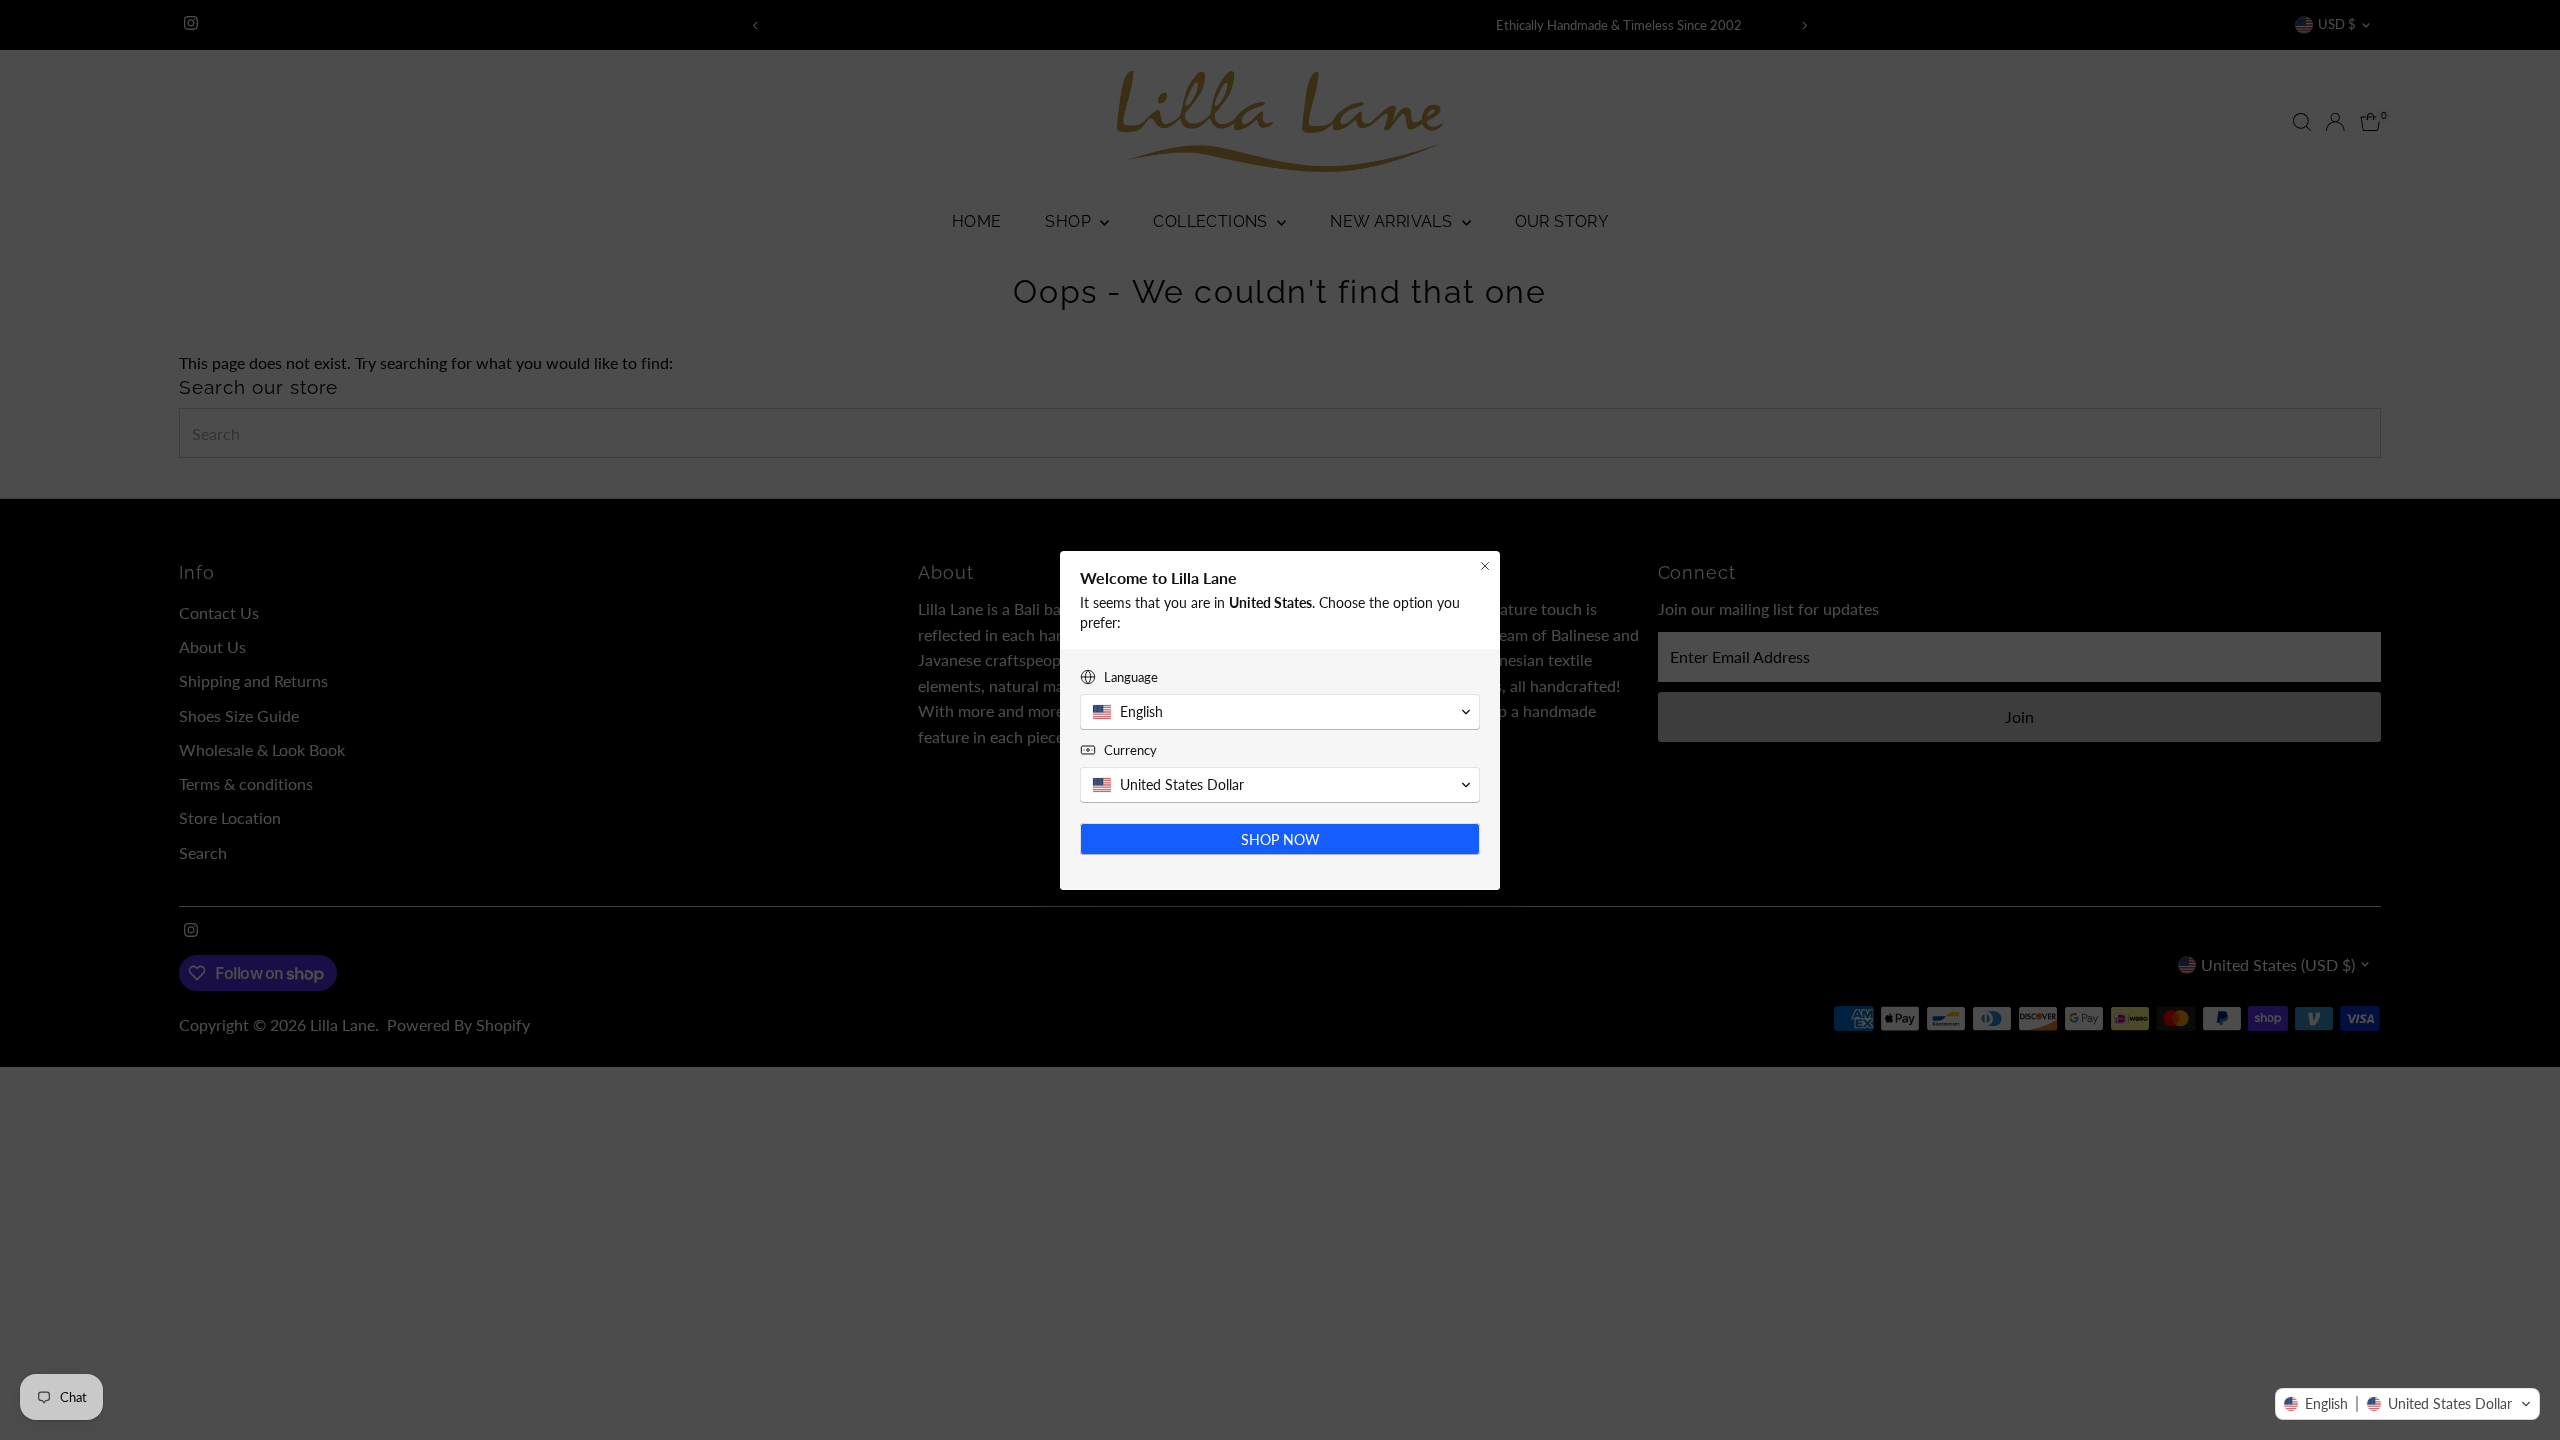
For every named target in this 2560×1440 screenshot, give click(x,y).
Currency (1130, 750)
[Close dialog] (1485, 566)
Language (1131, 677)
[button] (2407, 1404)
